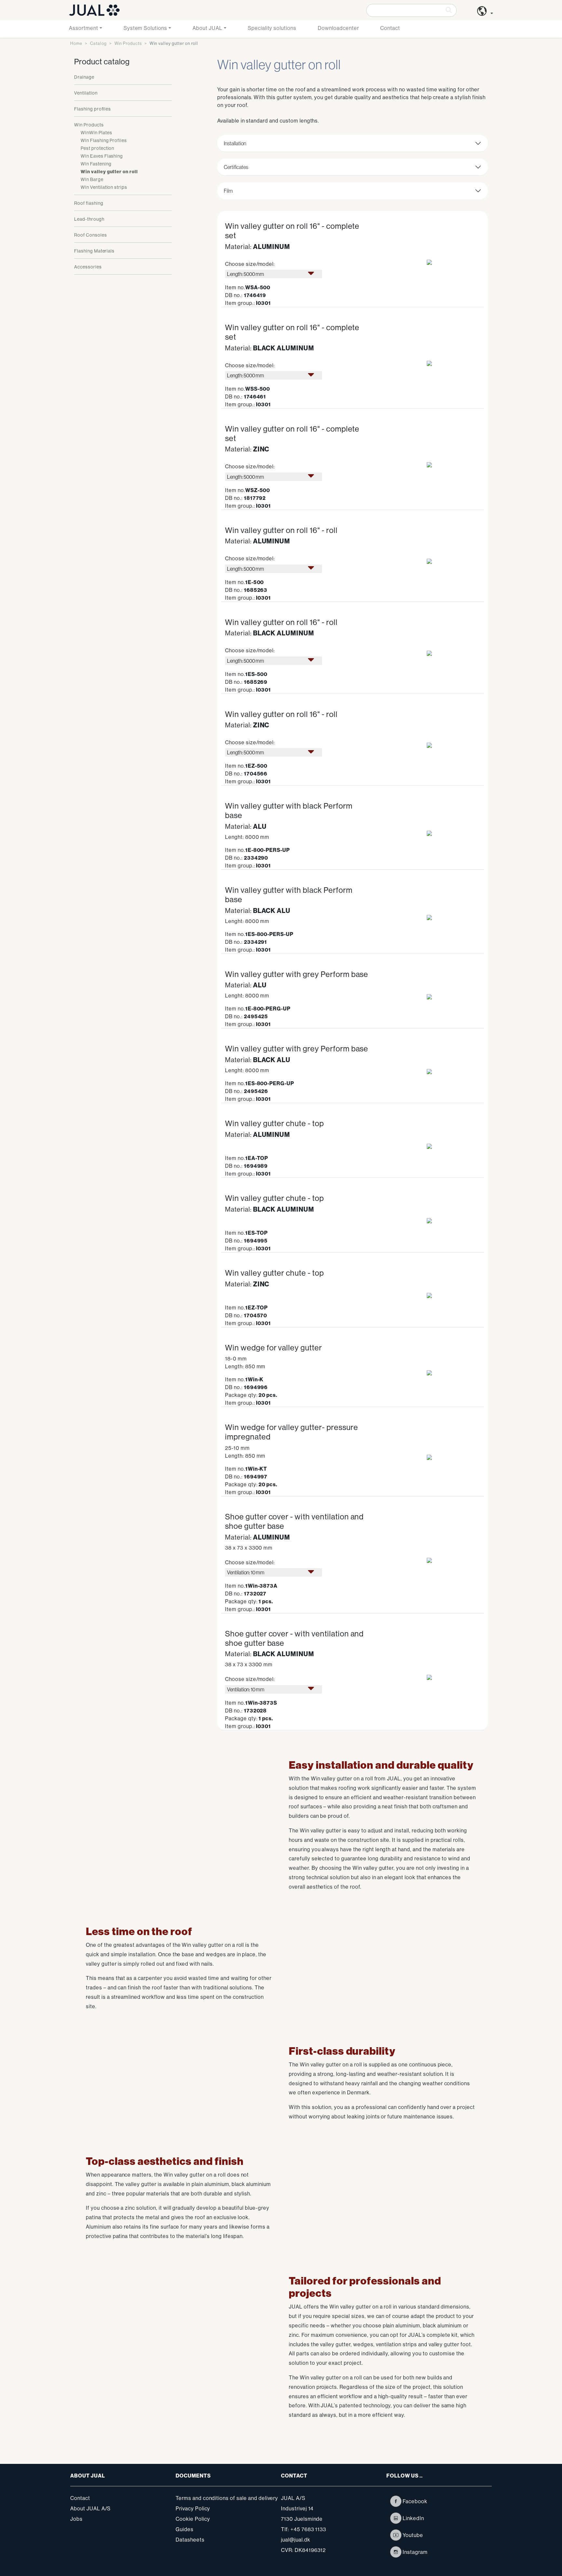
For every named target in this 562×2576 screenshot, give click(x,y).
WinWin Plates (96, 133)
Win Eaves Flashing (102, 156)
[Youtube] (396, 2535)
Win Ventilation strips (104, 187)
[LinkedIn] (396, 2518)
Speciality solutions (272, 28)
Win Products (128, 43)
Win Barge (92, 179)
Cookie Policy (193, 2519)
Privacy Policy (193, 2508)
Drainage (84, 77)
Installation (235, 143)
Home (76, 43)
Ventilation (86, 93)
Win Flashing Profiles (104, 140)
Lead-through (89, 219)
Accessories (88, 267)
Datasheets (190, 2540)
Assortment (84, 28)
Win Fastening (96, 164)
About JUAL (207, 28)
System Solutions (145, 28)
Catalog (98, 43)
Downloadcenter (338, 28)
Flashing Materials (94, 251)
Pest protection (97, 148)
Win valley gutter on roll (109, 172)
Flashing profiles (93, 109)
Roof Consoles (90, 235)
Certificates (236, 167)
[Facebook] (396, 2501)
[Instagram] (396, 2552)
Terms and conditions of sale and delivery (227, 2498)
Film (228, 191)
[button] (485, 13)
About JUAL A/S (90, 2508)
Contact (390, 28)
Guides (185, 2529)
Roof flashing (89, 203)
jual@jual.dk (296, 2540)
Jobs (76, 2519)
